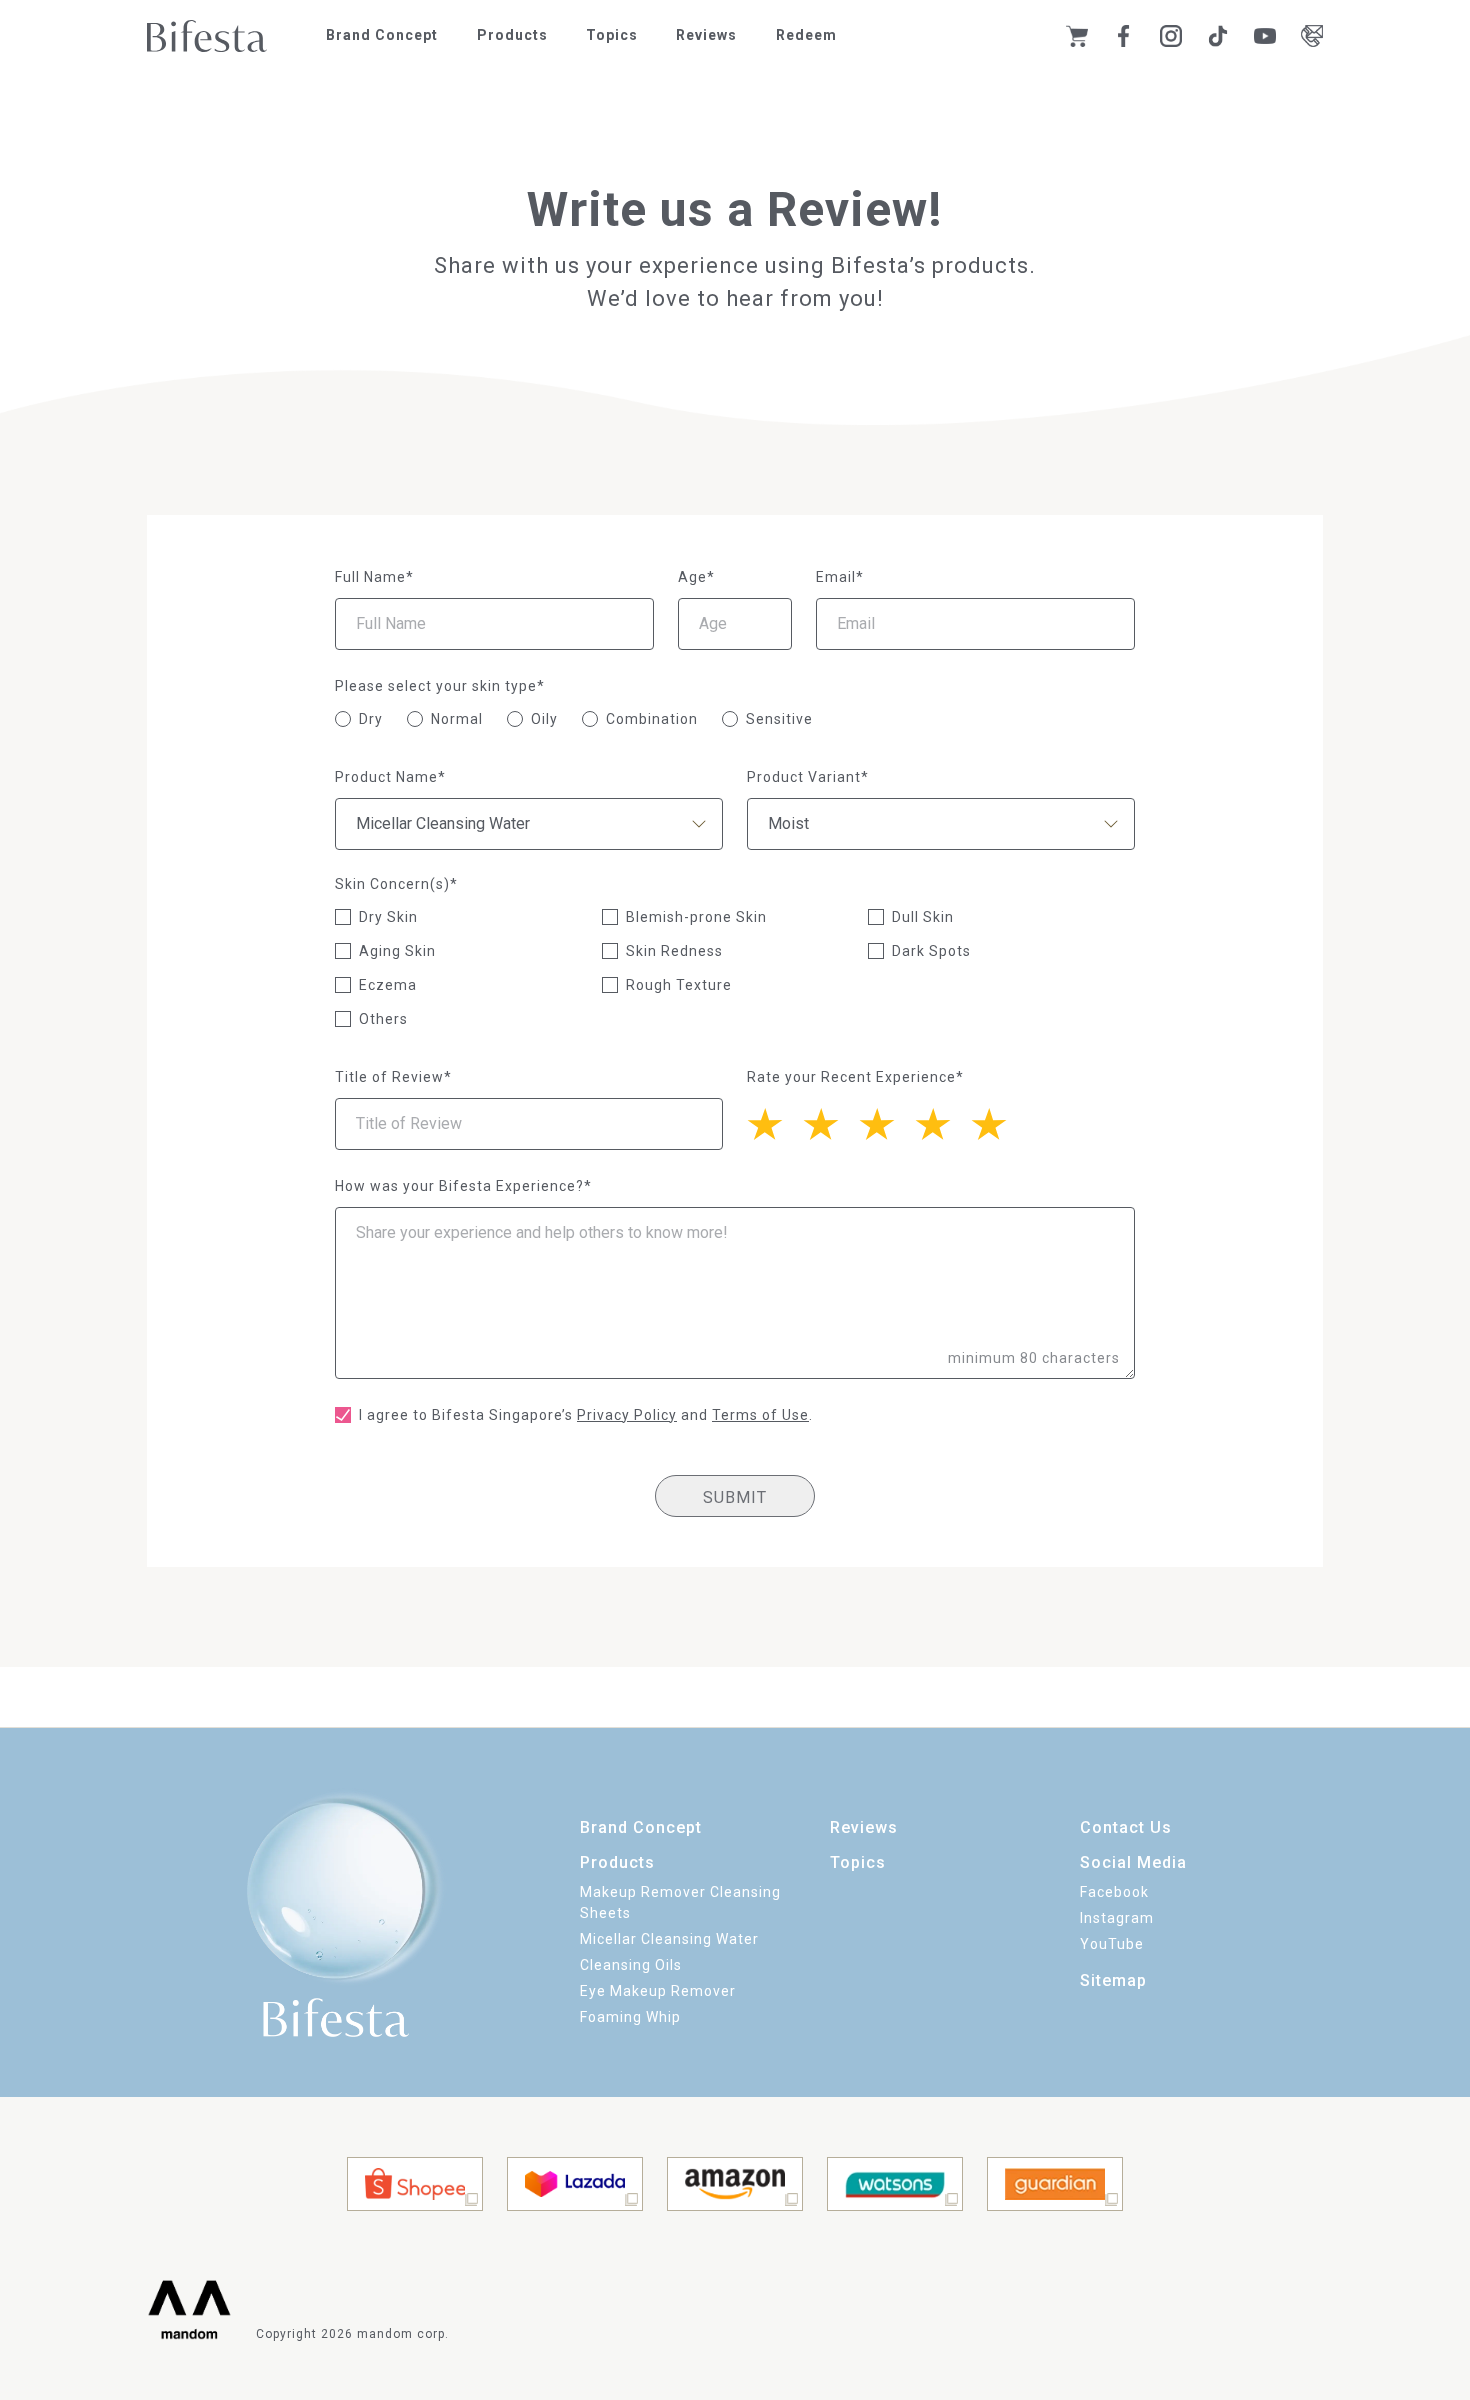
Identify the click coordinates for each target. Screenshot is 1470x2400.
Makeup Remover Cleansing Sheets (680, 1902)
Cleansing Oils (631, 1965)
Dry (371, 719)
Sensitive (779, 719)
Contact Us (1126, 1827)
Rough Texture (679, 985)
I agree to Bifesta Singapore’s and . (586, 1415)
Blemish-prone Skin (696, 917)
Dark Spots (931, 951)
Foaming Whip (630, 2017)
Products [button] (512, 35)
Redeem (806, 35)
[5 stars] (775, 1122)
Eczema (388, 985)
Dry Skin (388, 917)
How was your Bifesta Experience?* (463, 1186)
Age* (696, 577)
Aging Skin (397, 951)
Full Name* (374, 577)
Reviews (706, 35)
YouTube (1112, 1944)
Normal (457, 719)
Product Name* (390, 777)
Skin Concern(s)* (396, 884)
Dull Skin (923, 917)
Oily (544, 719)
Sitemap (1113, 1980)
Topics (612, 35)
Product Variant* (808, 777)
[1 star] (999, 1122)
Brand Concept (382, 35)
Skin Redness (674, 951)
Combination (652, 719)
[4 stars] (831, 1122)
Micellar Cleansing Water (669, 1939)
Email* (840, 577)
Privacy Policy (627, 1415)
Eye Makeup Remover (658, 1991)
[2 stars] (943, 1122)
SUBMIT (735, 1497)
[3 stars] (887, 1122)
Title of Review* (393, 1077)
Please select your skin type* (440, 686)
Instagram (1117, 1918)
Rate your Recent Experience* (855, 1077)
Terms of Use (760, 1415)
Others (383, 1019)
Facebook (1114, 1892)
